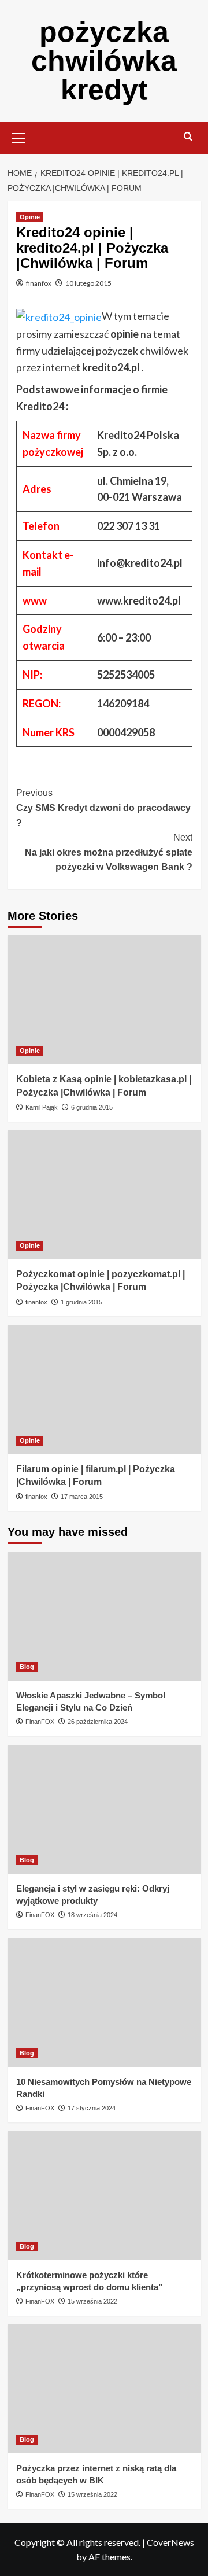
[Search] (188, 137)
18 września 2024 (92, 1915)
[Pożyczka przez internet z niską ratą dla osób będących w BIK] (104, 2389)
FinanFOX (40, 1722)
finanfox (39, 283)
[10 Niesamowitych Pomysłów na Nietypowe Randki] (104, 2002)
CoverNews (170, 2542)
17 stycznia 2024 (92, 2108)
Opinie (30, 217)
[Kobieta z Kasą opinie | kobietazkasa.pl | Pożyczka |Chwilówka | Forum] (104, 1000)
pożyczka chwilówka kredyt (104, 61)
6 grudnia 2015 (92, 1107)
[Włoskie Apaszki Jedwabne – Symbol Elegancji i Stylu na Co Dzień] (104, 1616)
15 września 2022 (92, 2301)
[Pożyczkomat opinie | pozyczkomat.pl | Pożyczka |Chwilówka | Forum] (104, 1195)
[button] (19, 137)
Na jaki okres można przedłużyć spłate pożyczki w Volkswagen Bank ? (109, 852)
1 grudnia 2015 (81, 1302)
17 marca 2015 (82, 1497)
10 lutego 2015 (88, 283)
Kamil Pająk (42, 1107)
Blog (27, 1667)
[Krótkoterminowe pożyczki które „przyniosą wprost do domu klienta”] (104, 2196)
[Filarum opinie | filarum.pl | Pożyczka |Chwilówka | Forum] (104, 1389)
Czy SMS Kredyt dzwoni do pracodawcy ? (103, 808)
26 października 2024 (98, 1722)
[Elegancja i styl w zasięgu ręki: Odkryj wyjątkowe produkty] (104, 1809)
